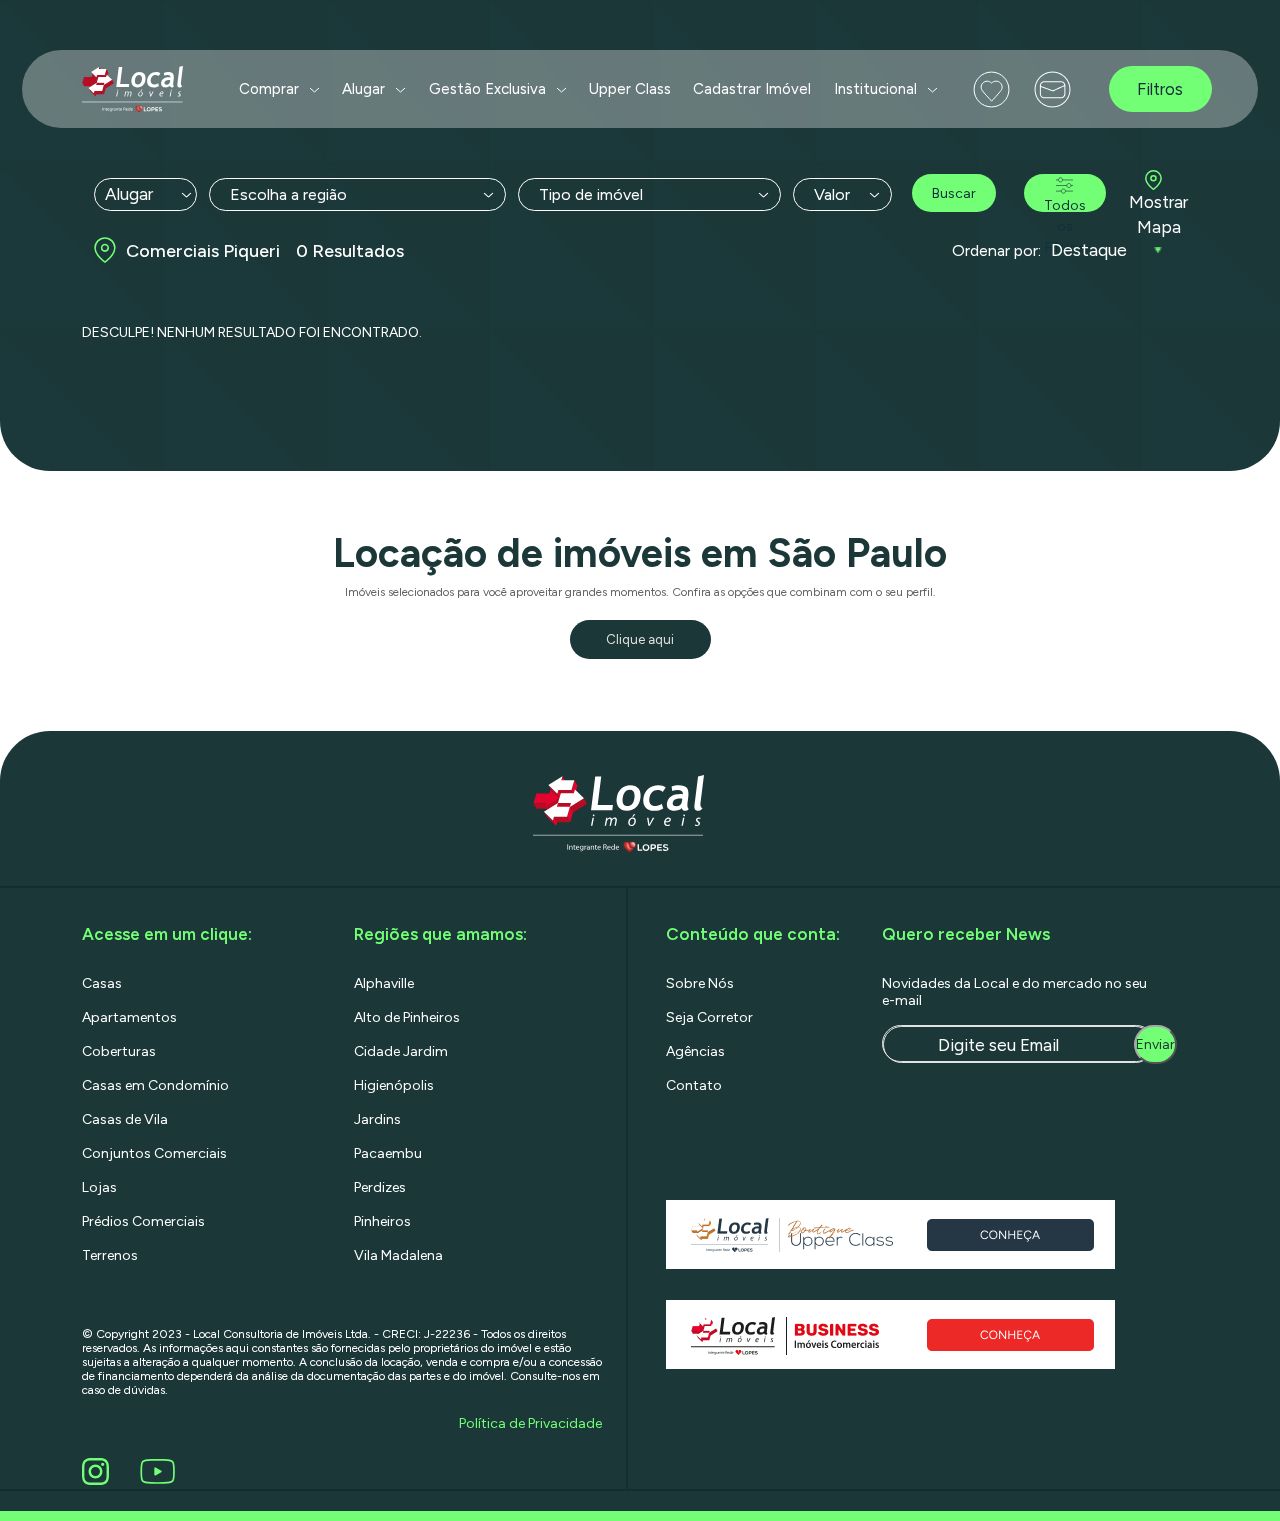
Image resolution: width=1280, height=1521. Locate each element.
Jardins (377, 1119)
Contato (694, 1085)
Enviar (1155, 1044)
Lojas (99, 1187)
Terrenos (110, 1255)
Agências (695, 1051)
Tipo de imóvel (591, 194)
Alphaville (384, 983)
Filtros (1160, 89)
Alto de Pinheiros (407, 1017)
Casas (102, 983)
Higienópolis (394, 1085)
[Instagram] (99, 1471)
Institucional (875, 89)
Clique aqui (640, 639)
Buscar (954, 193)
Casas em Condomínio (155, 1085)
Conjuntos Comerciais (154, 1153)
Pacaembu (388, 1153)
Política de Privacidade (530, 1423)
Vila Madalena (398, 1255)
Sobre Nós (700, 983)
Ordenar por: (996, 250)
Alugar (363, 89)
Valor (832, 194)
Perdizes (380, 1187)
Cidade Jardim (401, 1051)
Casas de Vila (125, 1119)
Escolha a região (288, 194)
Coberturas (119, 1051)
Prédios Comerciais (143, 1221)
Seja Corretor (709, 1017)
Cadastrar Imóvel (752, 89)
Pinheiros (382, 1221)
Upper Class (630, 89)
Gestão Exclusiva (487, 89)
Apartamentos (129, 1017)
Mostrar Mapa (1158, 215)
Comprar (269, 89)
